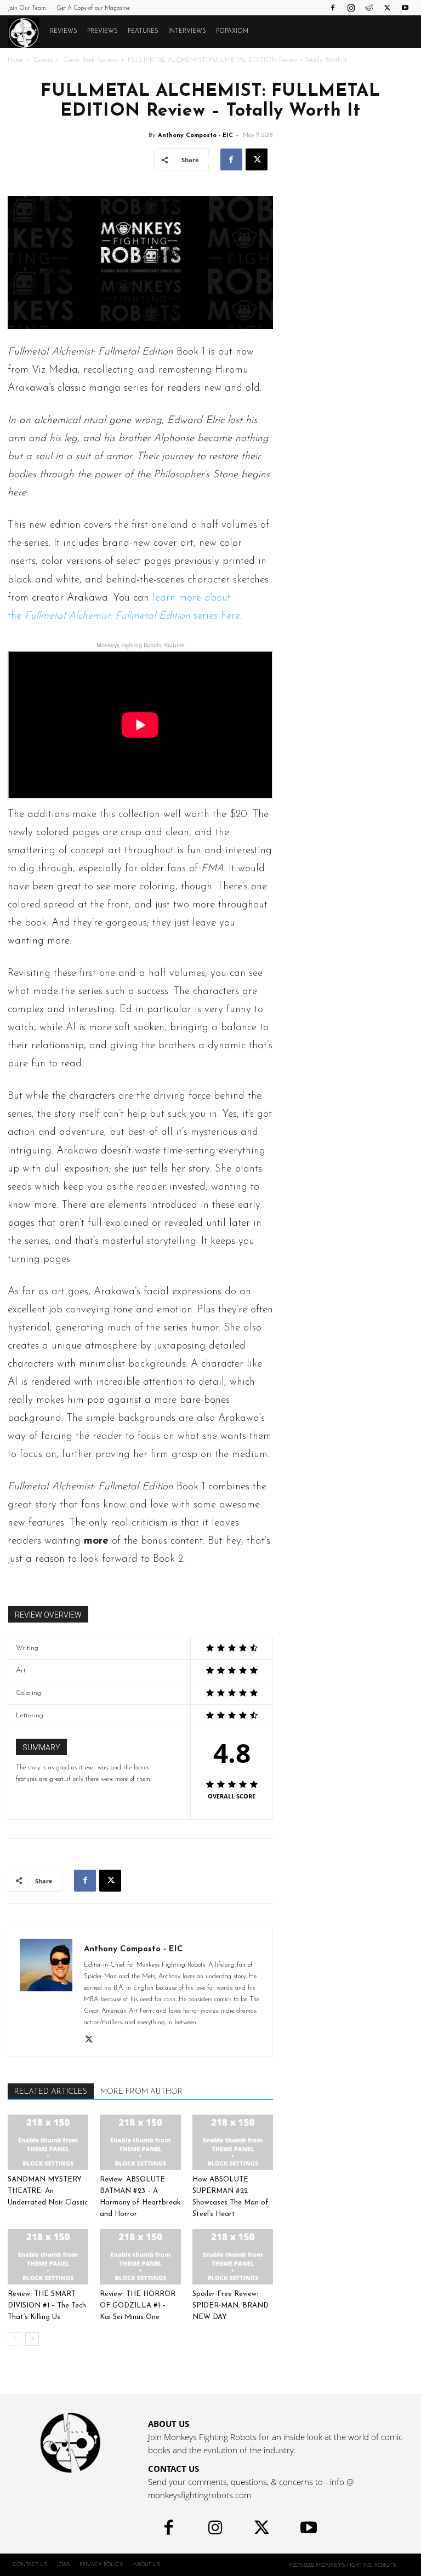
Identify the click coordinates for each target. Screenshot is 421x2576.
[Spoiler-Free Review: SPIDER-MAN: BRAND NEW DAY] (233, 2257)
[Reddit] (369, 8)
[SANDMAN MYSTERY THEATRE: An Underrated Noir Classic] (48, 2142)
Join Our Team (27, 8)
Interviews (187, 32)
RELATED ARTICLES (51, 2092)
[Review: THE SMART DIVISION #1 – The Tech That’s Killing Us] (48, 2257)
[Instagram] (351, 8)
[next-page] (32, 2339)
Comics (43, 60)
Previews (103, 32)
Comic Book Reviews (90, 60)
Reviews (64, 32)
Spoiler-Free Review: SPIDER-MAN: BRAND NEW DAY (231, 2306)
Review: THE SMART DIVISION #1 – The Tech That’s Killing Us (47, 2306)
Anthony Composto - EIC (195, 136)
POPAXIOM (232, 32)
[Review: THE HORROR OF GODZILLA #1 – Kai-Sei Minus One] (140, 2257)
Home (15, 60)
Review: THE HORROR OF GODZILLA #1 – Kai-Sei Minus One (138, 2306)
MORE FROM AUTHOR (141, 2092)
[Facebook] (333, 8)
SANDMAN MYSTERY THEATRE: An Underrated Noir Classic (48, 2191)
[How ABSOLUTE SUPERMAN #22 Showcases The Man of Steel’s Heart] (233, 2142)
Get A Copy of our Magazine (93, 8)
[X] (387, 8)
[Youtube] (405, 8)
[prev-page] (15, 2339)
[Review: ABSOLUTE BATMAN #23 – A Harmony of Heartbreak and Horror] (140, 2142)
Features (143, 32)
